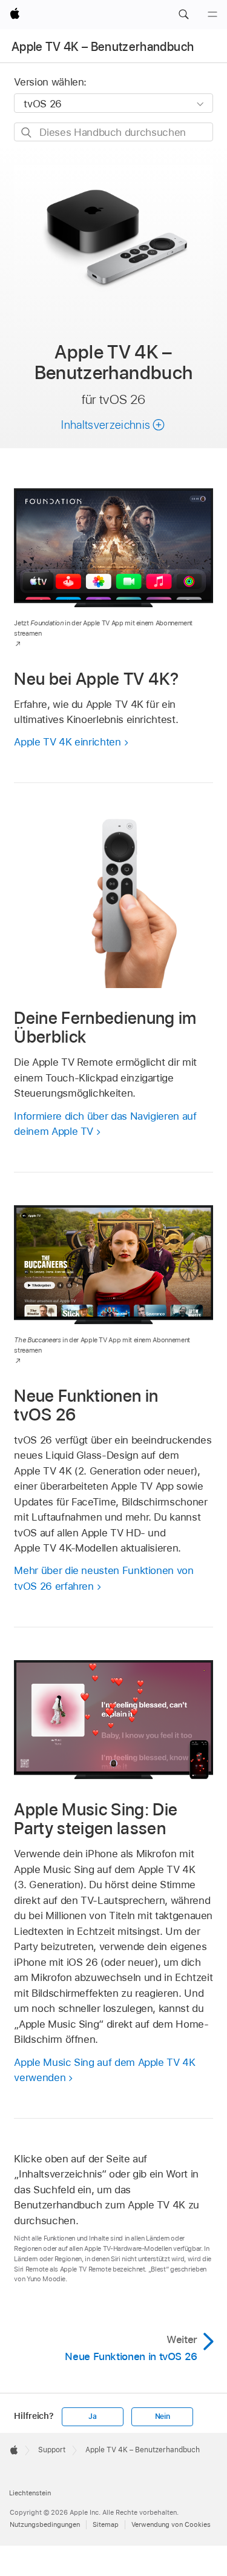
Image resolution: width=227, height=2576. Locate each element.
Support (52, 2450)
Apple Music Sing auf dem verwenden (104, 2070)
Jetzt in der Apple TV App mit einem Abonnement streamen (103, 628)
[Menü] (212, 15)
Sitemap (106, 2524)
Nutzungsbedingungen (45, 2524)
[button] (183, 15)
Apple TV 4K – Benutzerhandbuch (103, 47)
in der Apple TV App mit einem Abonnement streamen (102, 1345)
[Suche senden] (27, 133)
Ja (93, 2416)
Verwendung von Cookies (171, 2524)
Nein (163, 2416)
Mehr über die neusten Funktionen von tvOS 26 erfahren (104, 1578)
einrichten (67, 742)
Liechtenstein (30, 2493)
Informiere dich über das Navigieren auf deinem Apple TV (105, 1124)
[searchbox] (113, 132)
